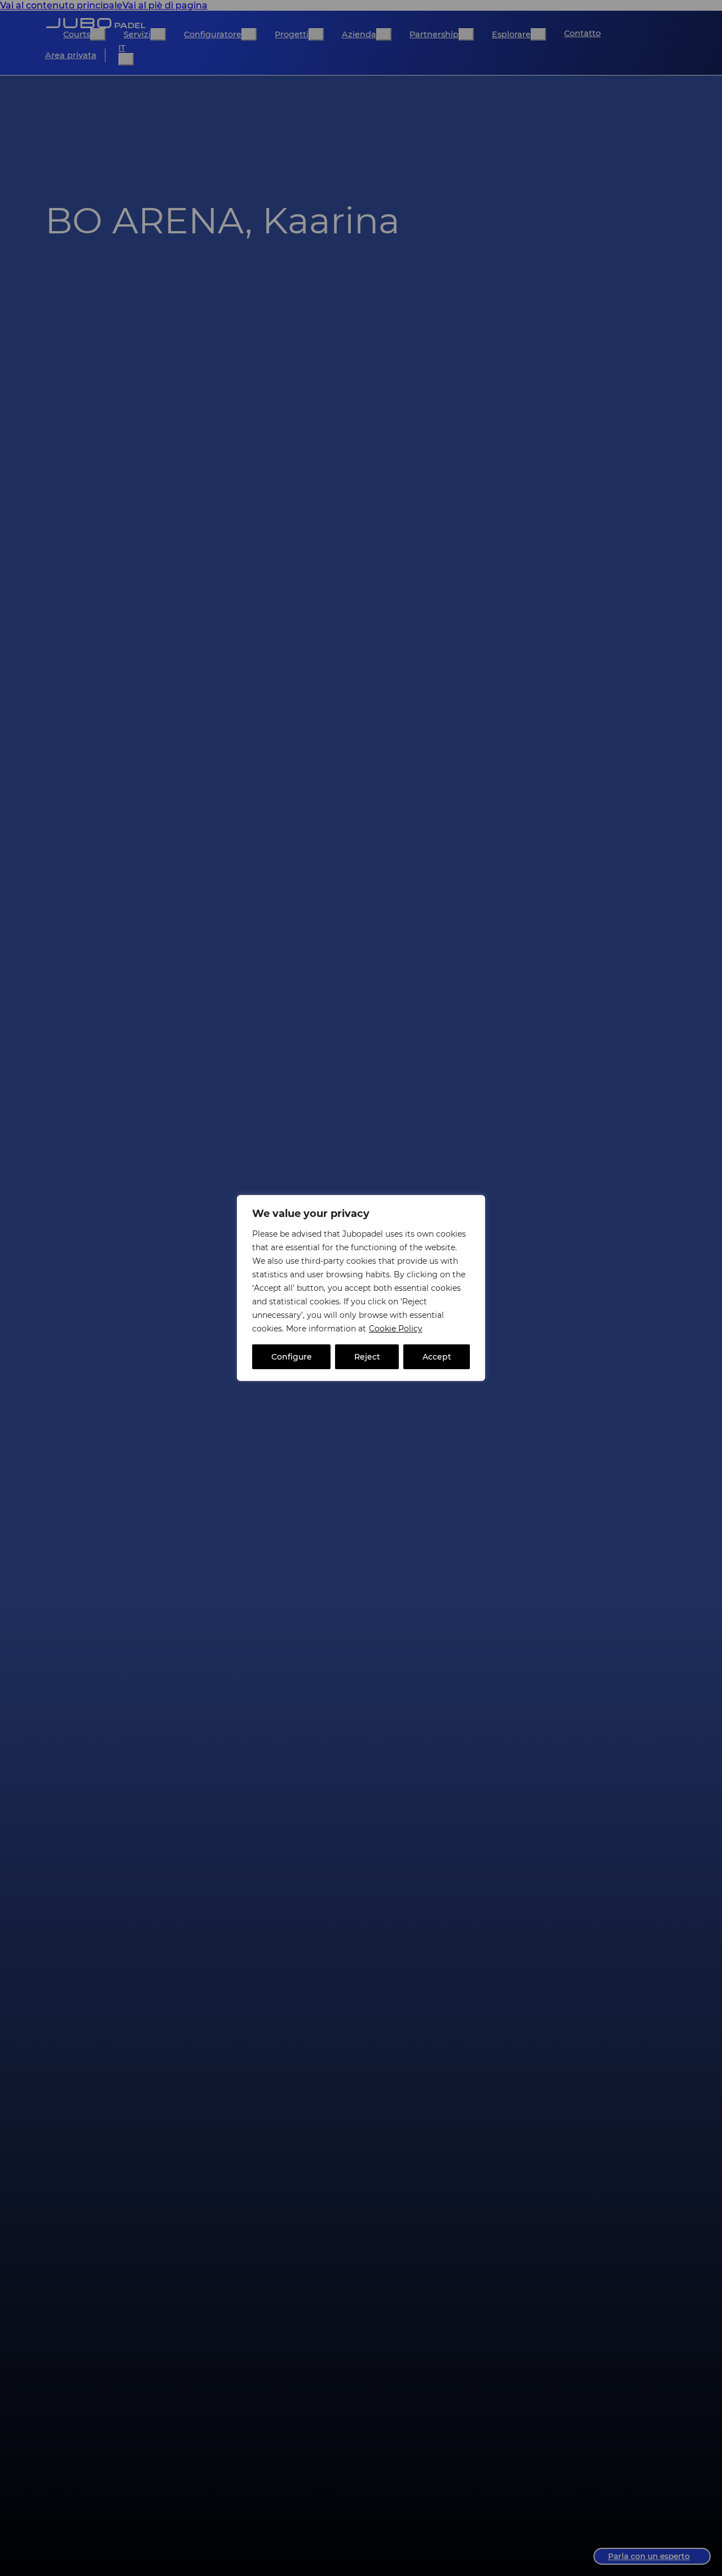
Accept (437, 1357)
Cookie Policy (396, 1329)
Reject (367, 1357)
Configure (292, 1357)
